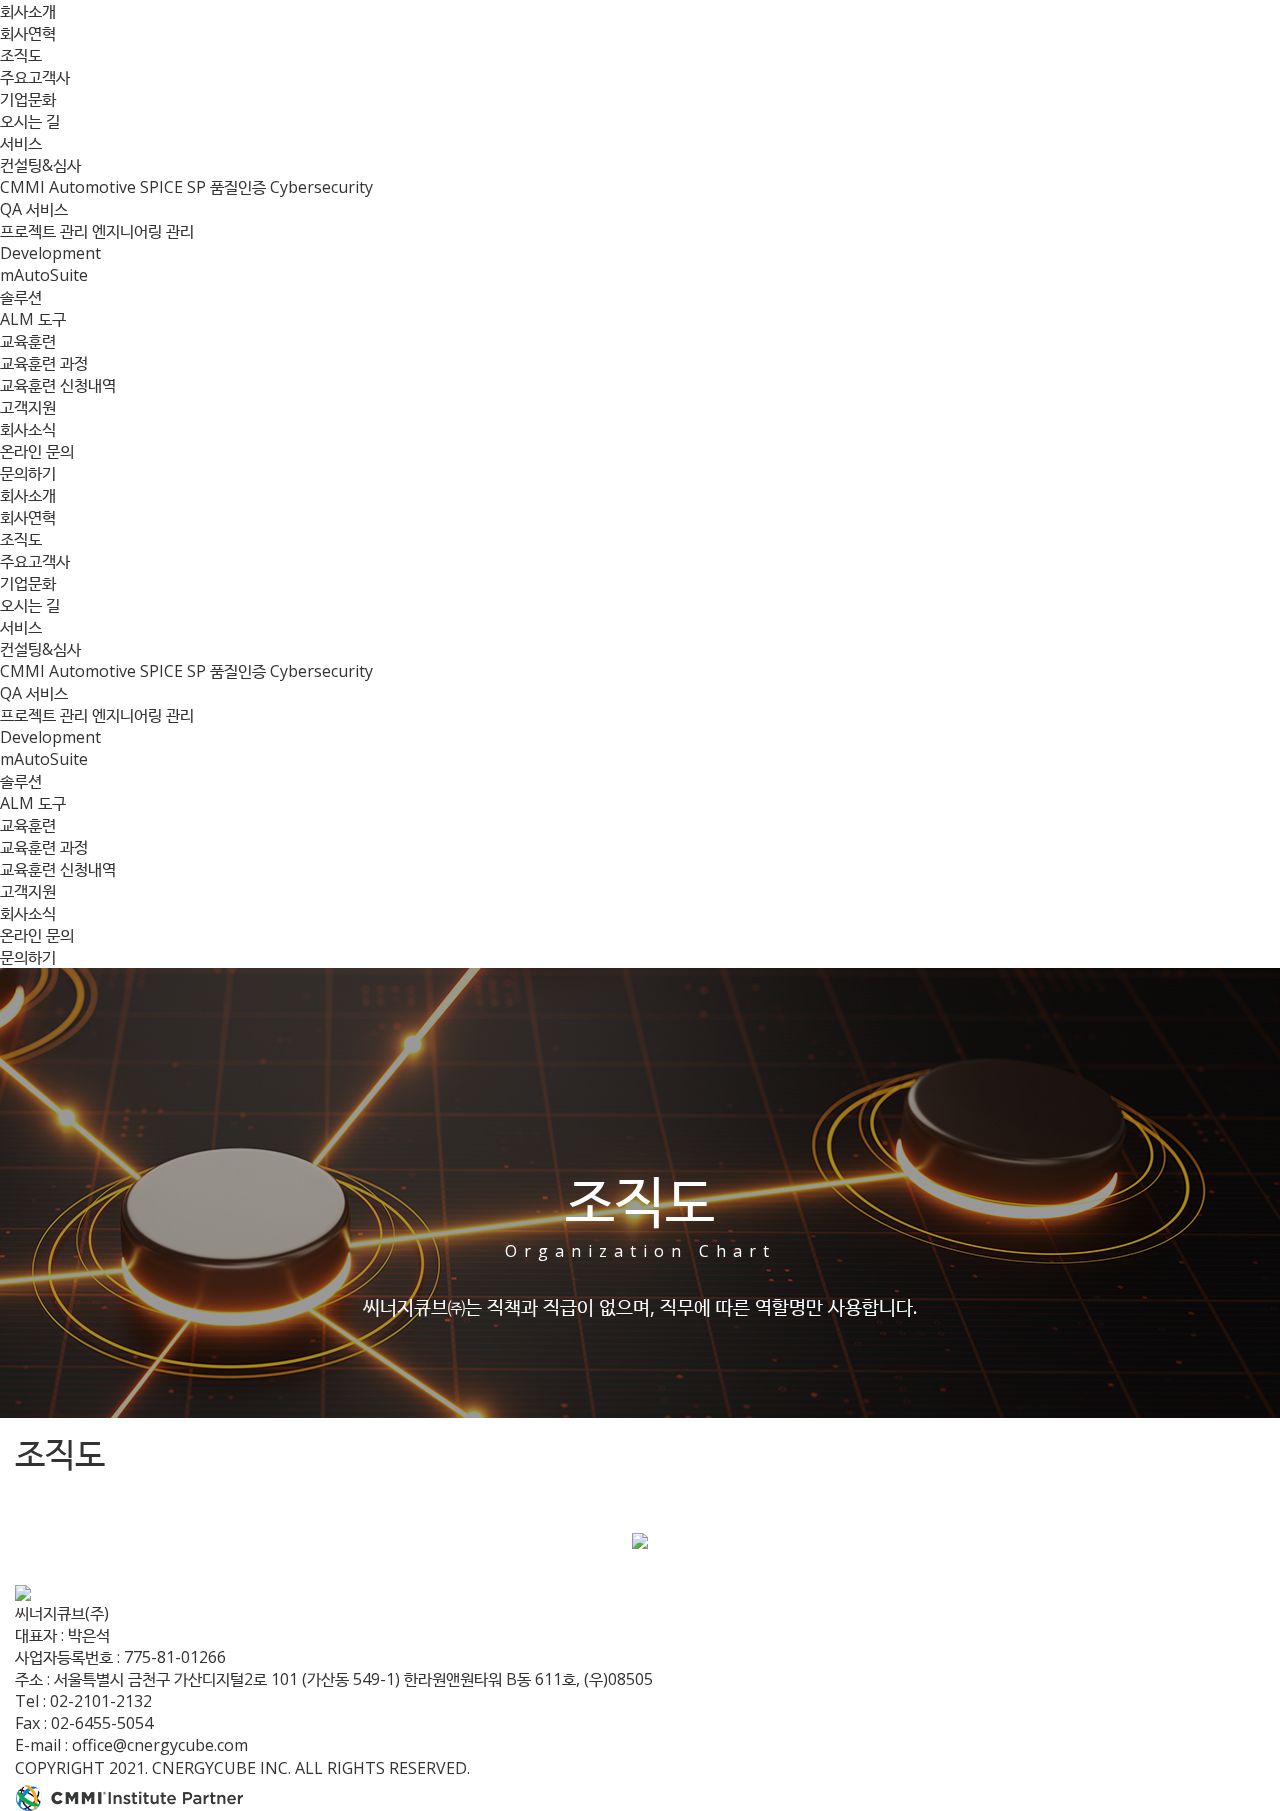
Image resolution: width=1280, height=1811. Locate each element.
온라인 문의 (37, 451)
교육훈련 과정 (44, 363)
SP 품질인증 (228, 187)
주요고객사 (35, 77)
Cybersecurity (321, 187)
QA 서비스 (34, 209)
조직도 (21, 55)
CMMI (24, 187)
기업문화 (28, 99)
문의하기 (28, 473)
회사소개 (28, 11)
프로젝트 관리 (46, 231)
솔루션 (21, 297)
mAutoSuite (44, 275)
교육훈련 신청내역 (58, 385)
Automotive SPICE (118, 187)
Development (50, 253)
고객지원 (28, 407)
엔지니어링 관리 (143, 231)
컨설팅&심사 (40, 165)
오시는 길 (30, 121)
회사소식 (28, 429)
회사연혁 (28, 33)
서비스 (21, 143)
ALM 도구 (33, 319)
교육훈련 (28, 341)
